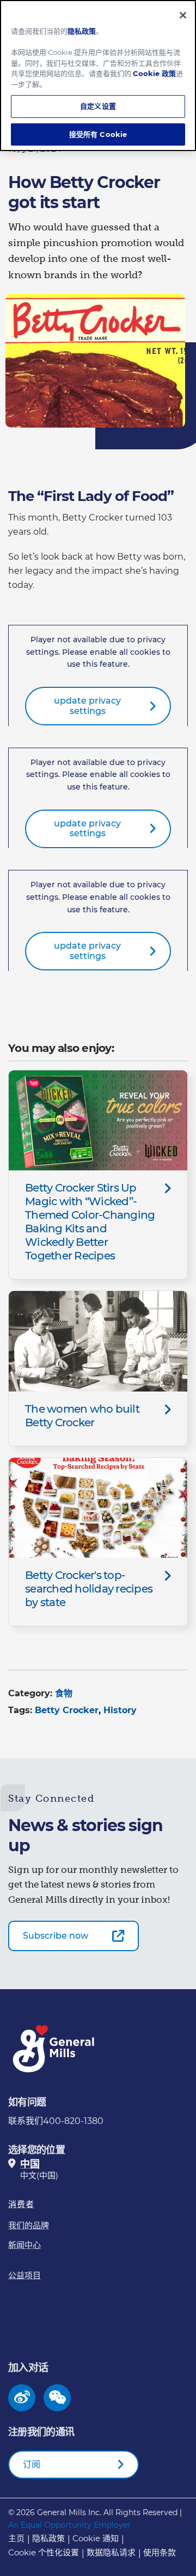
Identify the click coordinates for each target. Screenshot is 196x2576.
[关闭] (183, 15)
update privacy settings (87, 706)
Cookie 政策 (154, 73)
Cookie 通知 (96, 2538)
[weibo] (22, 2398)
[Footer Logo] (54, 2049)
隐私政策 (48, 2538)
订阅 (32, 2464)
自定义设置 (98, 106)
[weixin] (57, 2398)
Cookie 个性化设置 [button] (44, 2552)
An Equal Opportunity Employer (69, 2525)
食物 (64, 1693)
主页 (16, 2538)
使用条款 (160, 2552)
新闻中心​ (24, 2245)
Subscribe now (56, 1936)
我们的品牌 (29, 2225)
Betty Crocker (67, 1710)
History (120, 1710)
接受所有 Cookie (98, 134)
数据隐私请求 (111, 2552)
